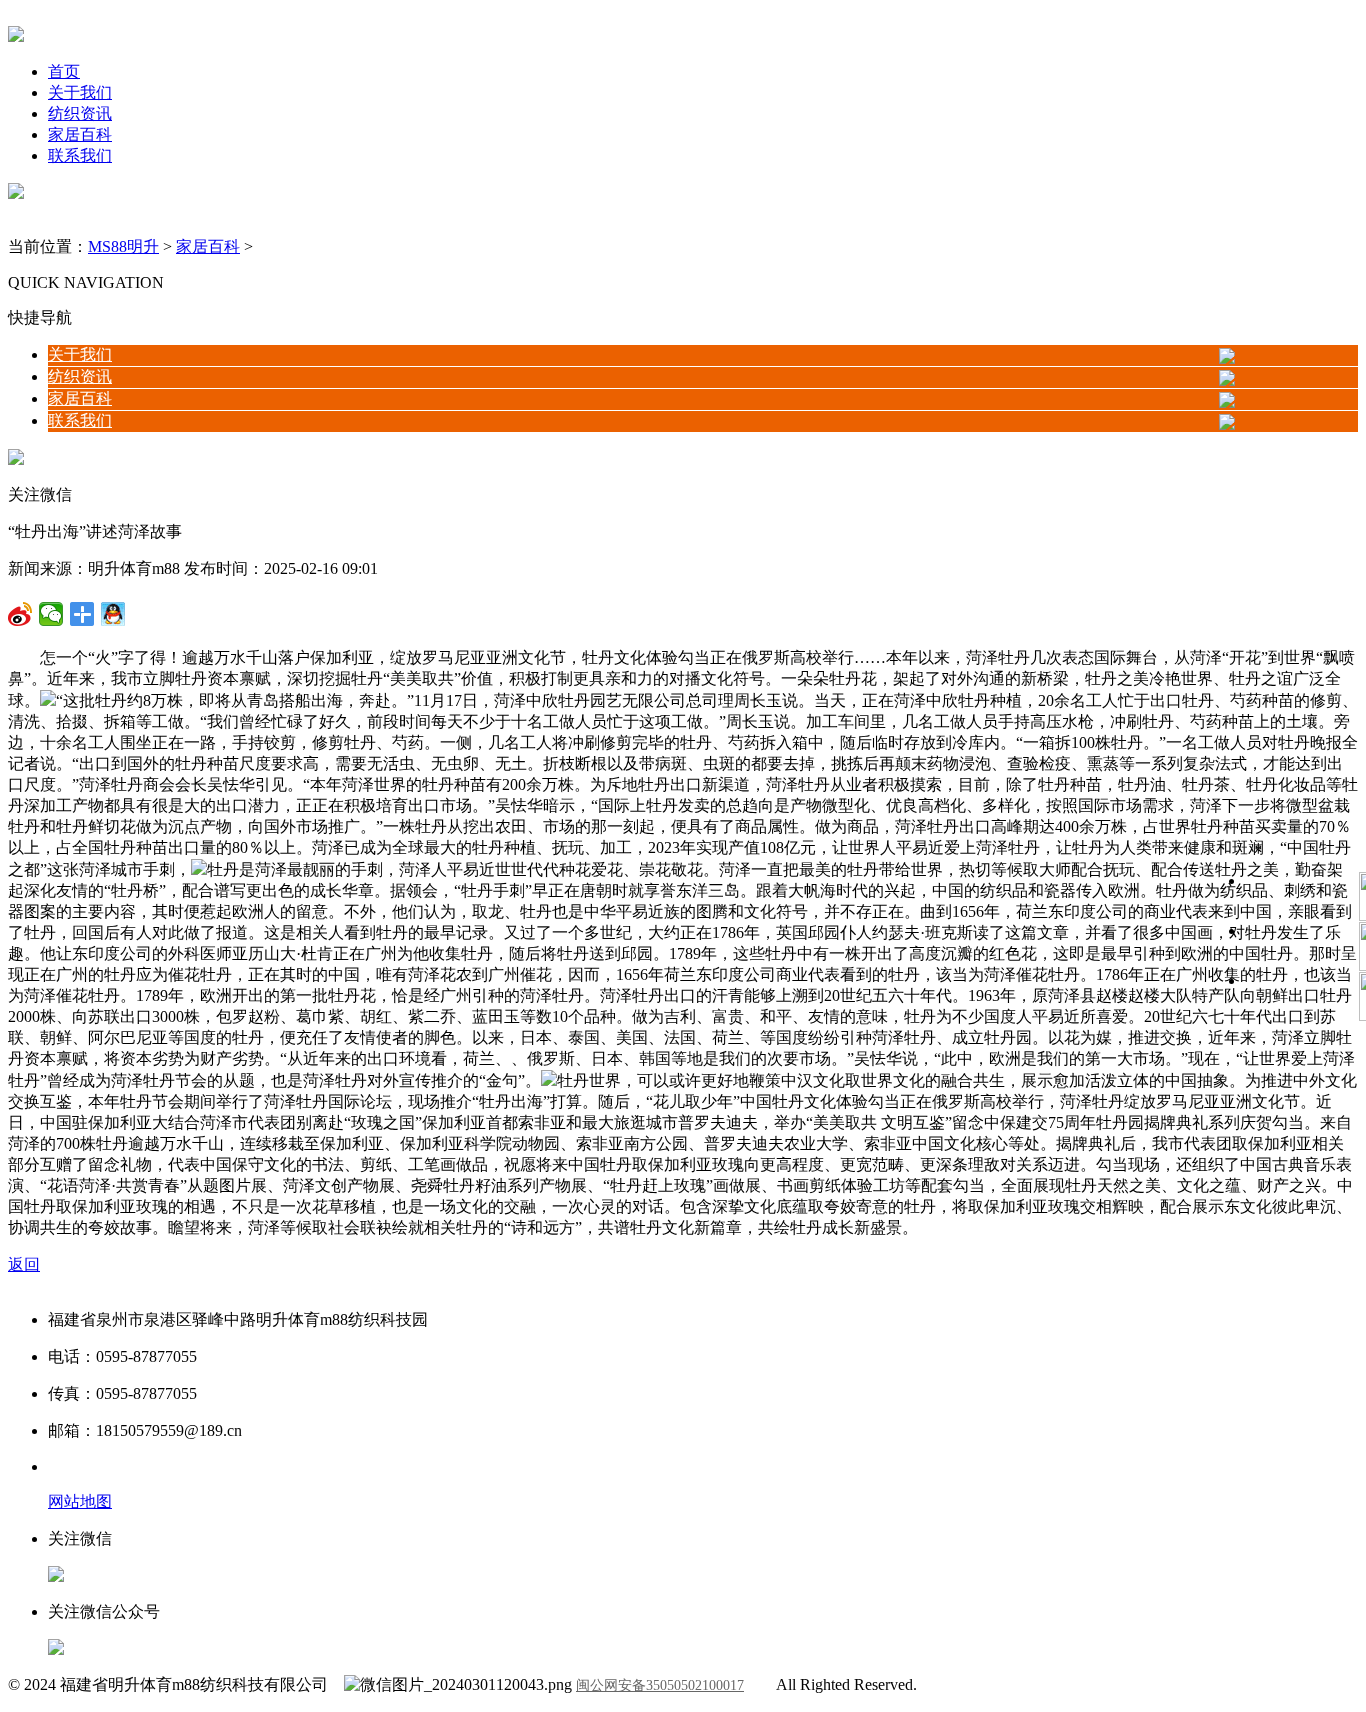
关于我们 (80, 92)
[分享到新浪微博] (51, 614)
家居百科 (80, 134)
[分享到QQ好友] (82, 614)
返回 (24, 1264)
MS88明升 (123, 246)
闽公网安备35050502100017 (660, 1685)
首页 (64, 71)
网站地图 (80, 1501)
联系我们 (80, 155)
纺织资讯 (80, 113)
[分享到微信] (20, 614)
